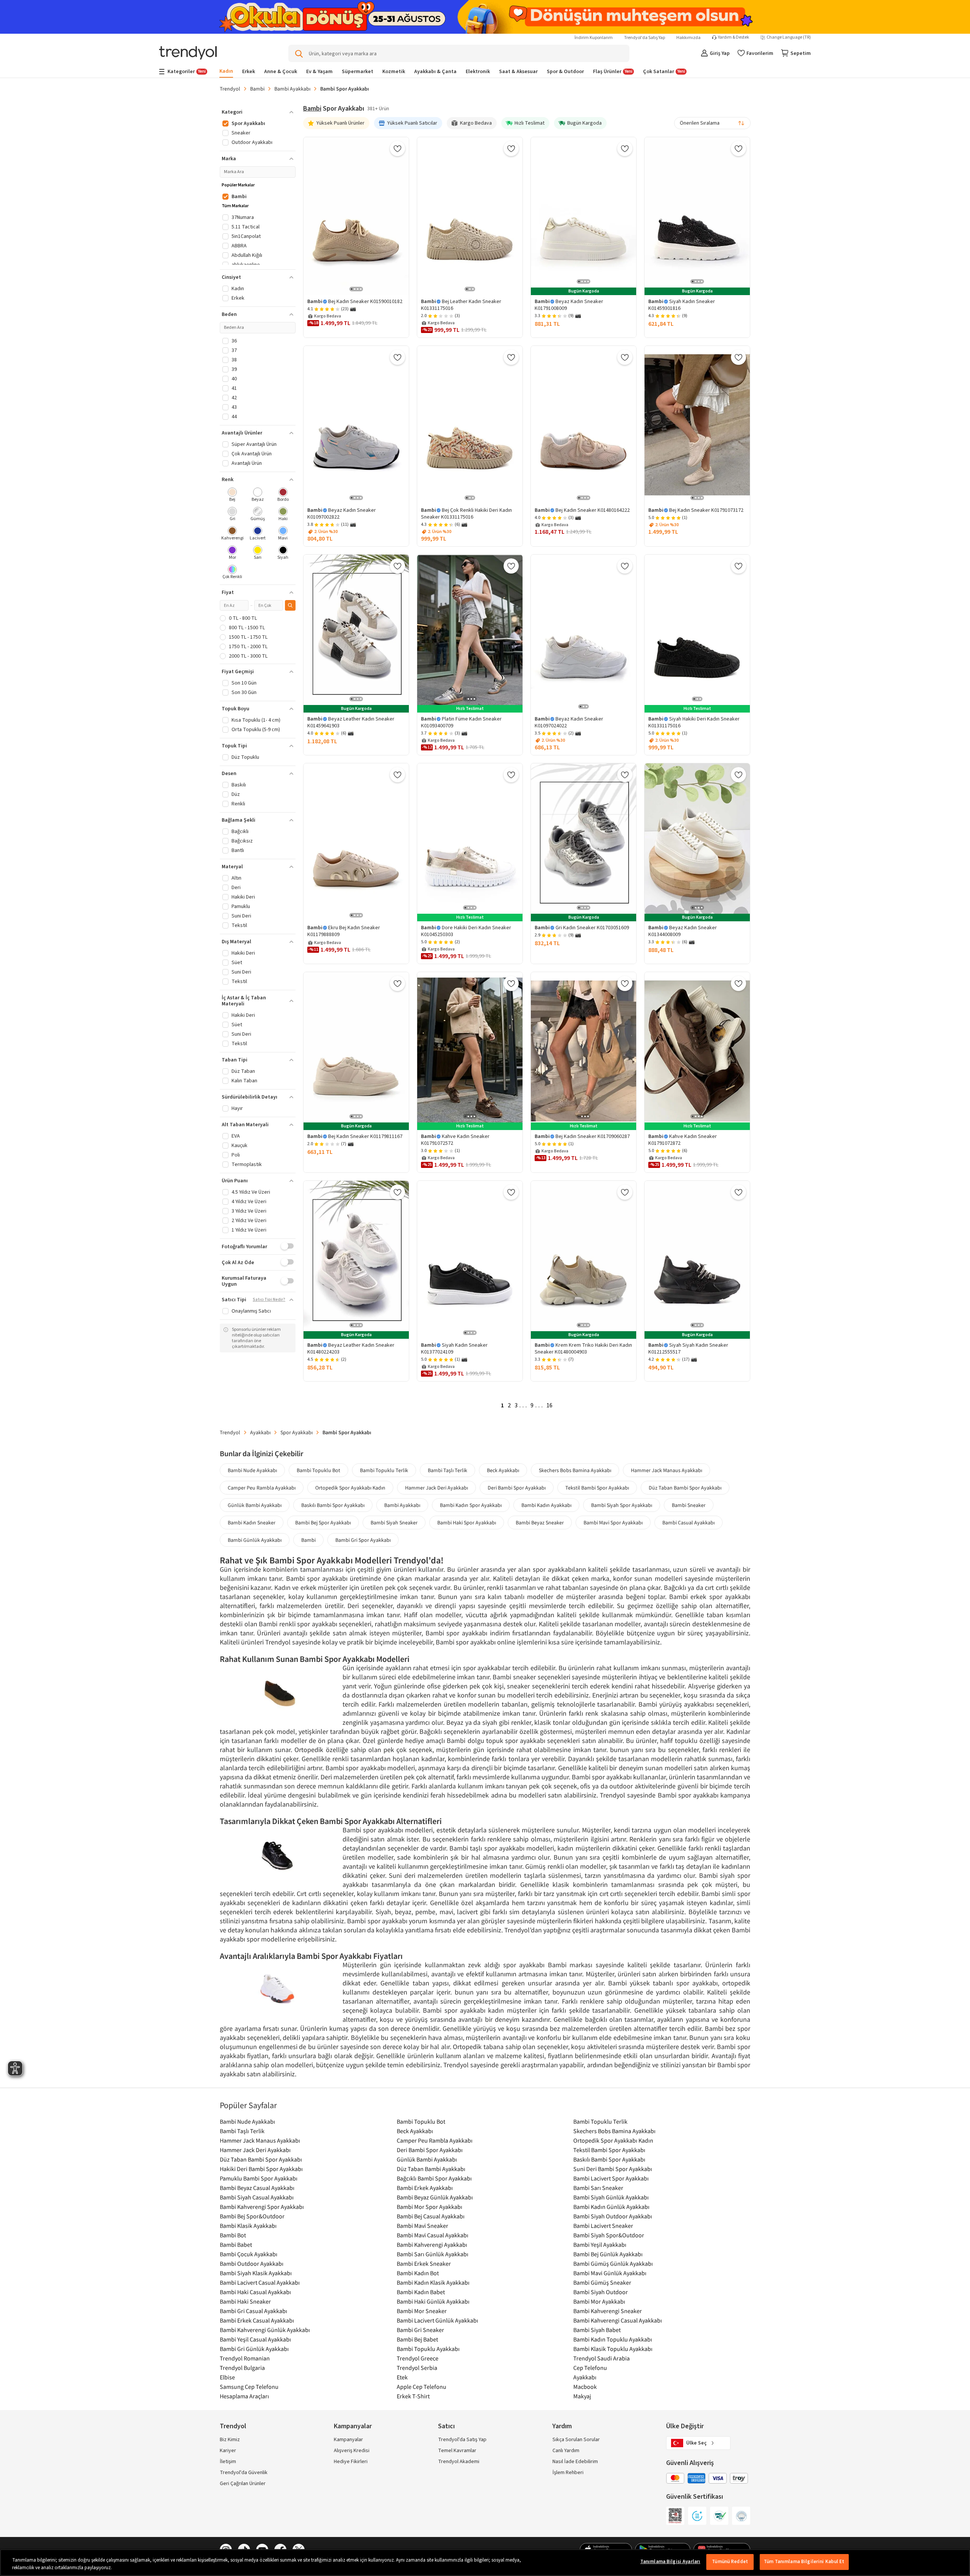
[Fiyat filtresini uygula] (290, 605)
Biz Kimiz (230, 2440)
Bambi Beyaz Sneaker (540, 1522)
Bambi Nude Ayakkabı (252, 1470)
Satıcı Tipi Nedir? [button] (269, 1300)
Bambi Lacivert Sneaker (603, 2226)
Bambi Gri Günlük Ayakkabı (254, 2349)
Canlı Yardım (566, 2451)
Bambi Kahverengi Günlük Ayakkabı (265, 2330)
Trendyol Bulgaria (242, 2368)
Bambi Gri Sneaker (420, 2330)
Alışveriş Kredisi (352, 2451)
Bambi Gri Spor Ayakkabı (363, 1540)
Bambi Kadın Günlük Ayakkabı (611, 2207)
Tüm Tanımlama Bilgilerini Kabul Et (804, 2562)
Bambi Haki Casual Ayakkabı (255, 2292)
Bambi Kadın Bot (418, 2273)
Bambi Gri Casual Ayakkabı (253, 2311)
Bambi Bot (233, 2235)
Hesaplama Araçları (244, 2396)
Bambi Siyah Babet (597, 2330)
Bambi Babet (236, 2245)
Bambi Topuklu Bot (318, 1470)
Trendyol (230, 89)
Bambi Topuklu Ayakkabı (428, 2349)
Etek (402, 2377)
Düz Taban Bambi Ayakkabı (431, 2169)
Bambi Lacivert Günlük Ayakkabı (437, 2320)
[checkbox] (232, 495)
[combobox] (712, 123)
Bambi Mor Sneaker (422, 2311)
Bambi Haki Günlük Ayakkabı (433, 2301)
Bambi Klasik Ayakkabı (248, 2226)
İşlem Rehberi (568, 2473)
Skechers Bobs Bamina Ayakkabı (575, 1470)
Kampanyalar (348, 2440)
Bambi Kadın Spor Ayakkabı (471, 1505)
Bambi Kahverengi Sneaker (608, 2311)
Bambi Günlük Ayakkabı (255, 1540)
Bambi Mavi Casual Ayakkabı (433, 2235)
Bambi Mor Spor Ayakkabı (429, 2207)
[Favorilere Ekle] (397, 148)
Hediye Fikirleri (351, 2462)
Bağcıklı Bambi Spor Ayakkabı (434, 2178)
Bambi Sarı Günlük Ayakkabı (433, 2254)
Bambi (257, 89)
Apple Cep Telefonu (422, 2387)
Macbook (585, 2387)
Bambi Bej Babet (417, 2339)
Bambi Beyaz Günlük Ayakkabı (435, 2197)
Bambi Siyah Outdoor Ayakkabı (613, 2216)
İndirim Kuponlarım (594, 38)
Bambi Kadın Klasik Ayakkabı (433, 2282)
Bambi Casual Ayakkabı (688, 1522)
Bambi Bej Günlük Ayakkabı (608, 2254)
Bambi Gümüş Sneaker (602, 2282)
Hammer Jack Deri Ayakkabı (436, 1488)
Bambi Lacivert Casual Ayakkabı (260, 2282)
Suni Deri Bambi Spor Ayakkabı (613, 2169)
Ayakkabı (260, 1432)
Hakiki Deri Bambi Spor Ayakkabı (261, 2169)
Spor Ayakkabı (296, 1432)
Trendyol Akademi (459, 2462)
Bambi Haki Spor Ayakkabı (467, 1522)
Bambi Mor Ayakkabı (599, 2301)
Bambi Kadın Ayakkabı (546, 1505)
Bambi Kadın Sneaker (252, 1522)
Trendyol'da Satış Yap (645, 38)
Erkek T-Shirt (413, 2396)
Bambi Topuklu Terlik (384, 1470)
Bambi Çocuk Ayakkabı (249, 2254)
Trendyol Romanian (245, 2358)
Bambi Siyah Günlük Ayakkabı (611, 2197)
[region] (485, 2563)
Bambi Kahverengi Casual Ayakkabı (618, 2320)
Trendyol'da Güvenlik (244, 2473)
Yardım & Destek (734, 38)
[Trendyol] (188, 54)
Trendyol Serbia (417, 2368)
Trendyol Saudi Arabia (602, 2358)
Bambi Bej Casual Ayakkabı (431, 2216)
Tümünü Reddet (730, 2562)
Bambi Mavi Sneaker (422, 2226)
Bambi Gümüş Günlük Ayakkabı (613, 2263)
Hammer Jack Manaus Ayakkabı (666, 1470)
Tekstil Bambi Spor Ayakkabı (597, 1488)
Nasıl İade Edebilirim (575, 2462)
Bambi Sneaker (689, 1505)
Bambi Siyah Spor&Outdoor (609, 2235)
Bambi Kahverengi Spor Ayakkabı (262, 2207)
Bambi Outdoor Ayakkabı (252, 2263)
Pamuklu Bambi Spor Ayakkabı (259, 2178)
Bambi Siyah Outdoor (601, 2292)
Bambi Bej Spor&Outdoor (252, 2216)
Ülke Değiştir (685, 2426)
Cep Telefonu (590, 2368)
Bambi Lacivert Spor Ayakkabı (611, 2178)
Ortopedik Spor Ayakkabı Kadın (350, 1488)
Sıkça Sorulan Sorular (576, 2440)
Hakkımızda (688, 38)
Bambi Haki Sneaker (245, 2301)
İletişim (228, 2462)
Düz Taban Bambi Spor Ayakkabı (685, 1488)
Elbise (227, 2377)
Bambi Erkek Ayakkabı (425, 2188)
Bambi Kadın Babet (421, 2292)
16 (549, 1405)
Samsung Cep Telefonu (249, 2387)
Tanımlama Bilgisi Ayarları (670, 2562)
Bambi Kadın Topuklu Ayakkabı (613, 2339)
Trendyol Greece (418, 2358)
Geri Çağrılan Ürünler (243, 2484)
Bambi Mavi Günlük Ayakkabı (610, 2273)
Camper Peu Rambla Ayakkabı (262, 1488)
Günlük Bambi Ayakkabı (255, 1505)
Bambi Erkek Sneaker (424, 2263)
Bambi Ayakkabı (292, 89)
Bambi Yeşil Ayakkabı (600, 2245)
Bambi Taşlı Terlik (447, 1470)
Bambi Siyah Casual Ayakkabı (257, 2197)
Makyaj (582, 2396)
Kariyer (228, 2451)
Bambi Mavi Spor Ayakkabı (613, 1522)
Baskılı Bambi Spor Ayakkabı (333, 1505)
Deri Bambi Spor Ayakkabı (517, 1488)
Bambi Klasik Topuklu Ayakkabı (613, 2349)
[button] (258, 112)
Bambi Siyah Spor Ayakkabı (622, 1505)
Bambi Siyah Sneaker (394, 1522)
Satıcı (446, 2426)
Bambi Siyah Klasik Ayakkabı (256, 2273)
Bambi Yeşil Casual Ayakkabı (255, 2339)
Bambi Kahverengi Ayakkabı (432, 2245)
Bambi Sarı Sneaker (598, 2188)
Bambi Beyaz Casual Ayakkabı (257, 2188)
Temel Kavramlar (457, 2451)
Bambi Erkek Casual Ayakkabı (257, 2320)
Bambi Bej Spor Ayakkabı (323, 1522)
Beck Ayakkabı (503, 1470)
